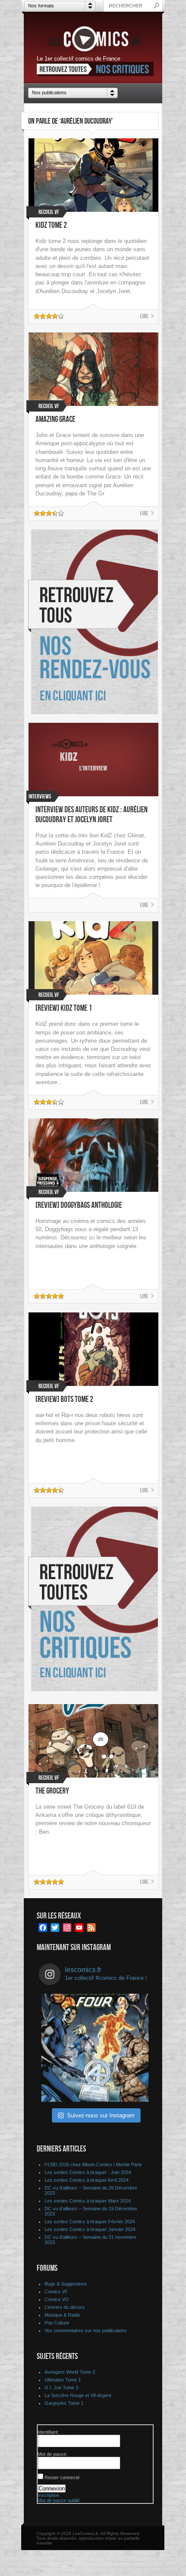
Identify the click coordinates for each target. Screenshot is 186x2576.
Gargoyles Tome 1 (64, 2403)
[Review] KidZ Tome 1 (64, 1008)
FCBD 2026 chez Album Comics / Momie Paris (93, 2164)
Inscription (48, 2495)
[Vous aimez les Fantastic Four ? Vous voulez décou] (95, 2048)
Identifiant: (48, 2432)
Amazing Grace (55, 420)
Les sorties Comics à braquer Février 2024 (90, 2222)
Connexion (52, 2488)
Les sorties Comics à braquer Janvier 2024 (90, 2229)
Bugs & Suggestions (66, 2284)
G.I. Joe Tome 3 (61, 2388)
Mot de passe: (53, 2454)
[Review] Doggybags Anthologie (79, 1205)
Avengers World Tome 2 (70, 2372)
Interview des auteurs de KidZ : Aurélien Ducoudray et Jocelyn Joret (91, 815)
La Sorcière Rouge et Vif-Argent (78, 2395)
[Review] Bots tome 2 (64, 1400)
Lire (144, 316)
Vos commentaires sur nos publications (86, 2330)
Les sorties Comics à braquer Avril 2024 (87, 2180)
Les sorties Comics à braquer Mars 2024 (88, 2201)
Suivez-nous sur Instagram (101, 2115)
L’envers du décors (65, 2307)
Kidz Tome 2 (51, 225)
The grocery (52, 1791)
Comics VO (57, 2299)
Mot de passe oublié (59, 2500)
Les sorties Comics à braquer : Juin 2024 (88, 2172)
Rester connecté (62, 2477)
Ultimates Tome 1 (63, 2380)
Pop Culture (57, 2323)
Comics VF (56, 2292)
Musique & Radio (62, 2315)
